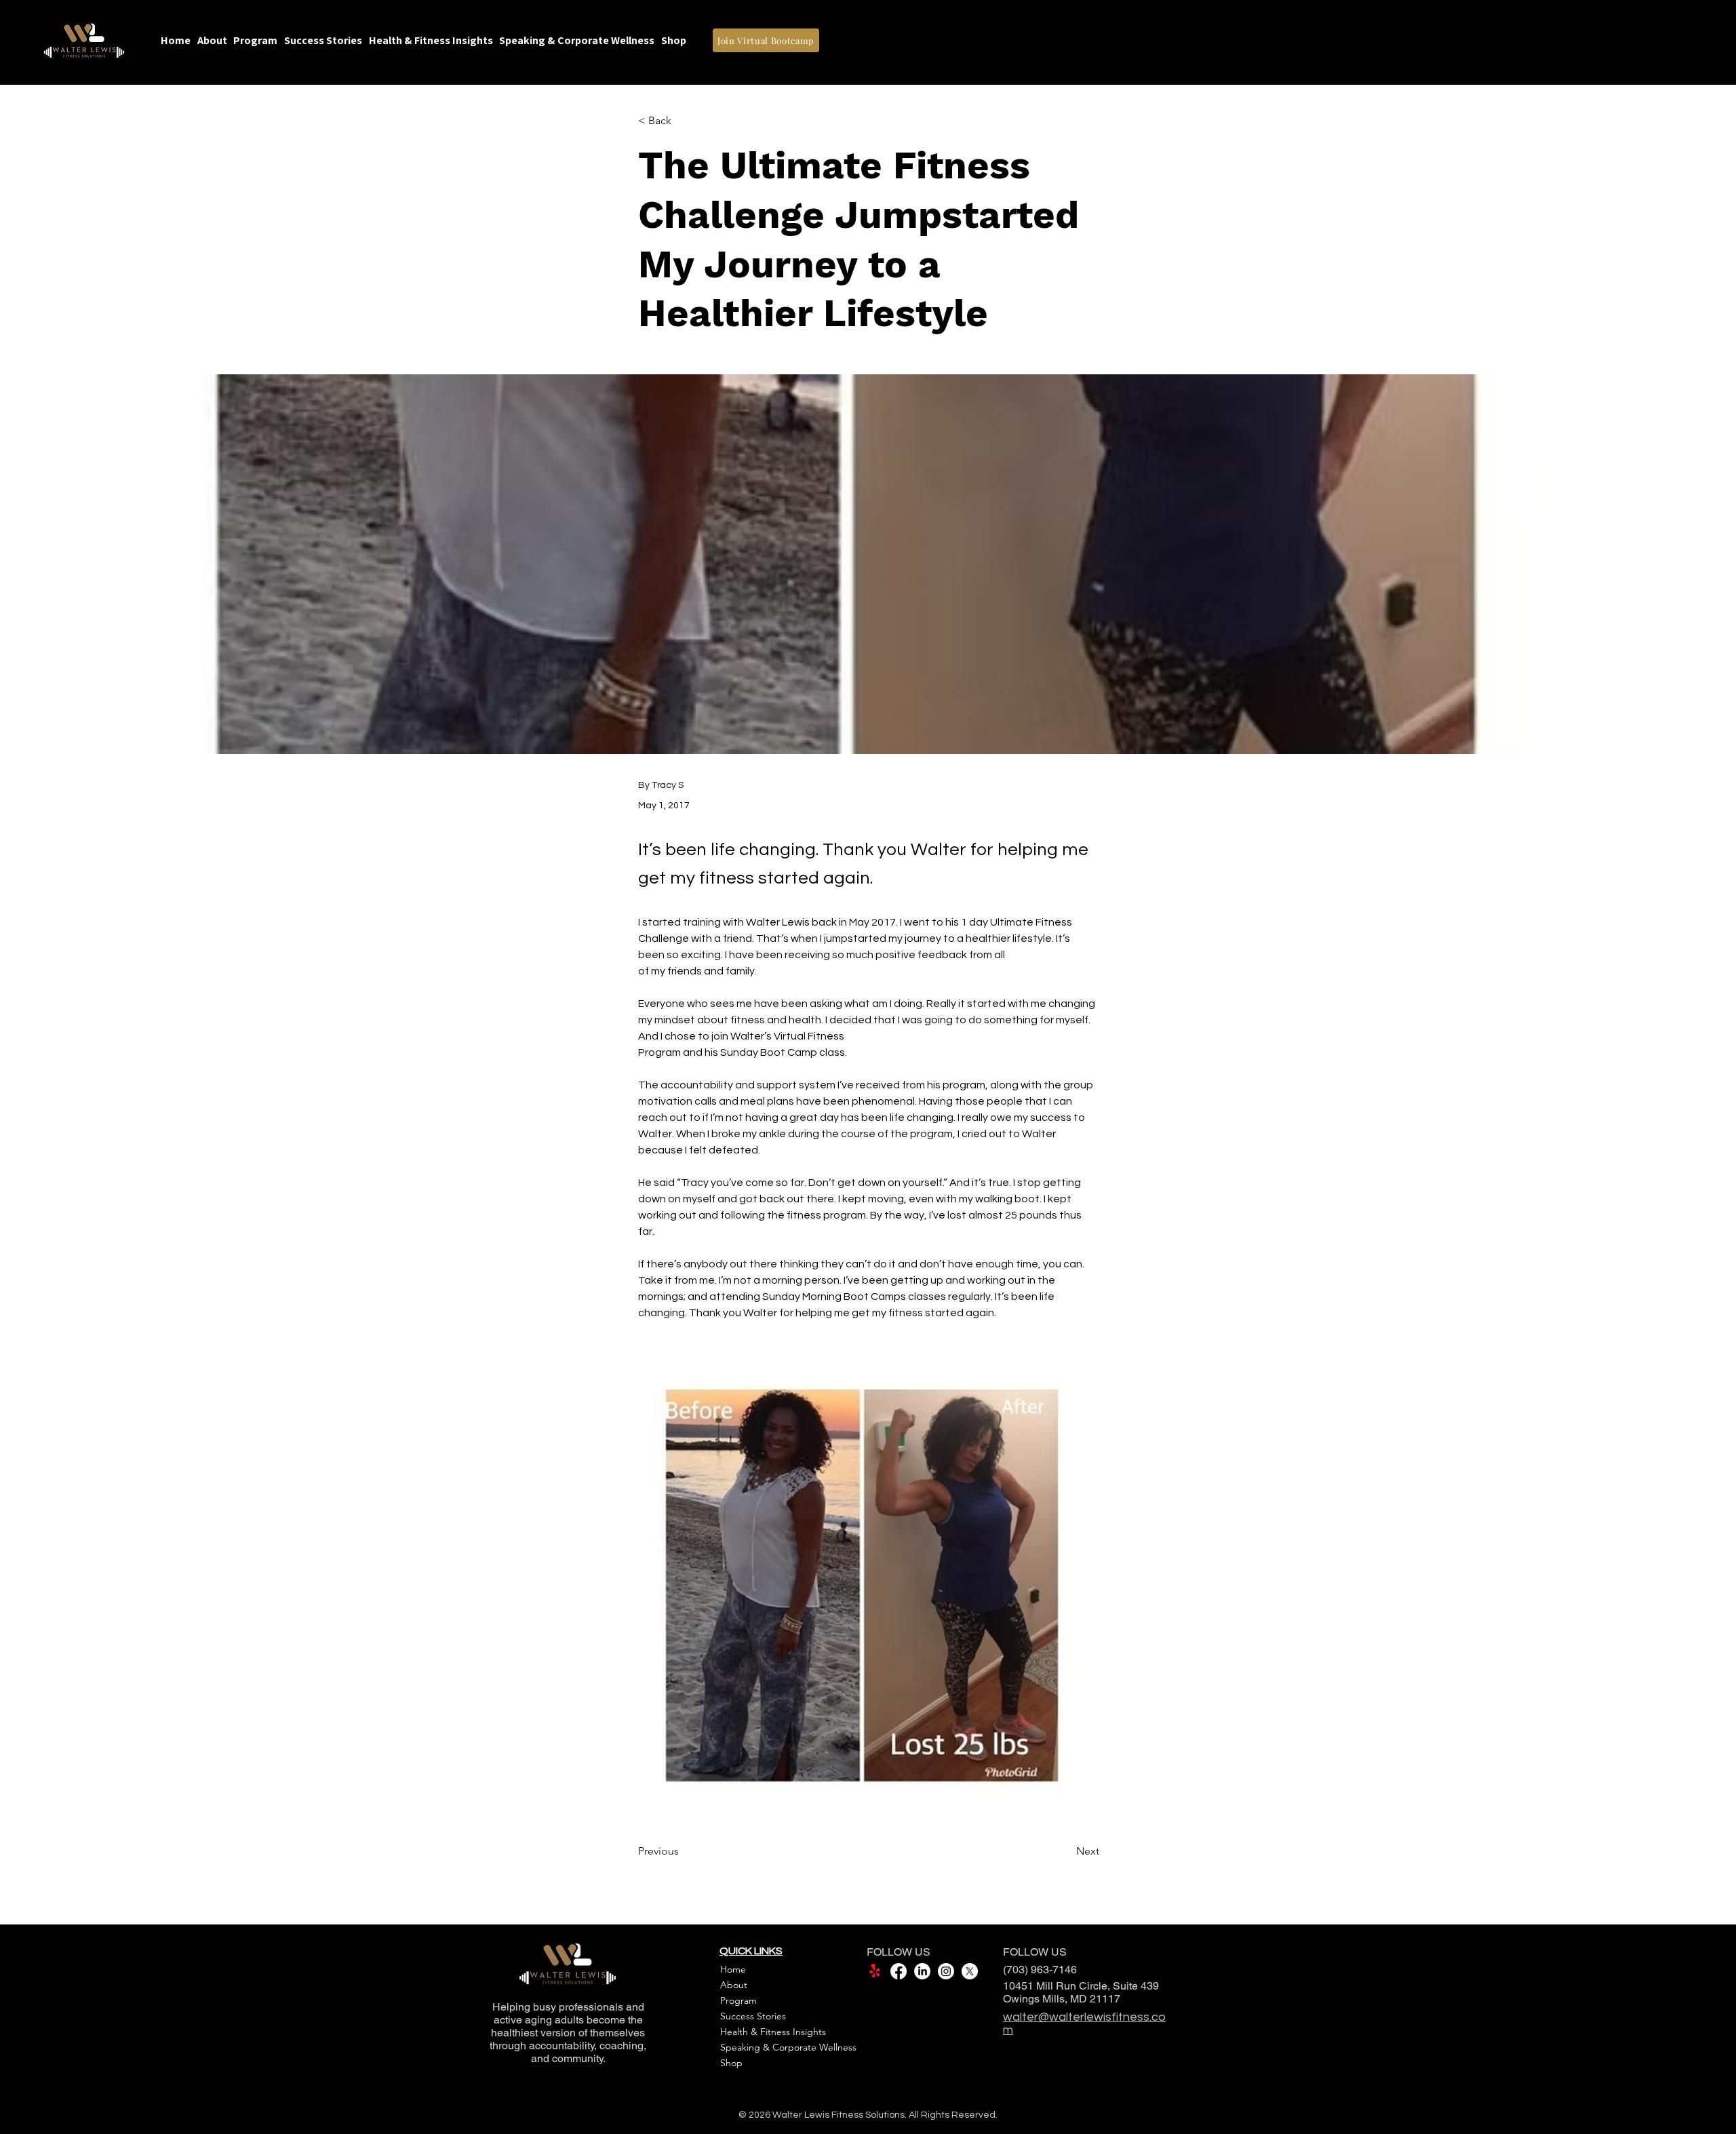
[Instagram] (946, 1971)
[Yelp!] (875, 1971)
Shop (731, 2063)
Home (733, 1969)
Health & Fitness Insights (773, 2032)
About (734, 1985)
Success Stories (753, 2016)
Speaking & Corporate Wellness (786, 2047)
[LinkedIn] (922, 1971)
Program (738, 2000)
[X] (970, 1971)
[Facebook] (899, 1971)
